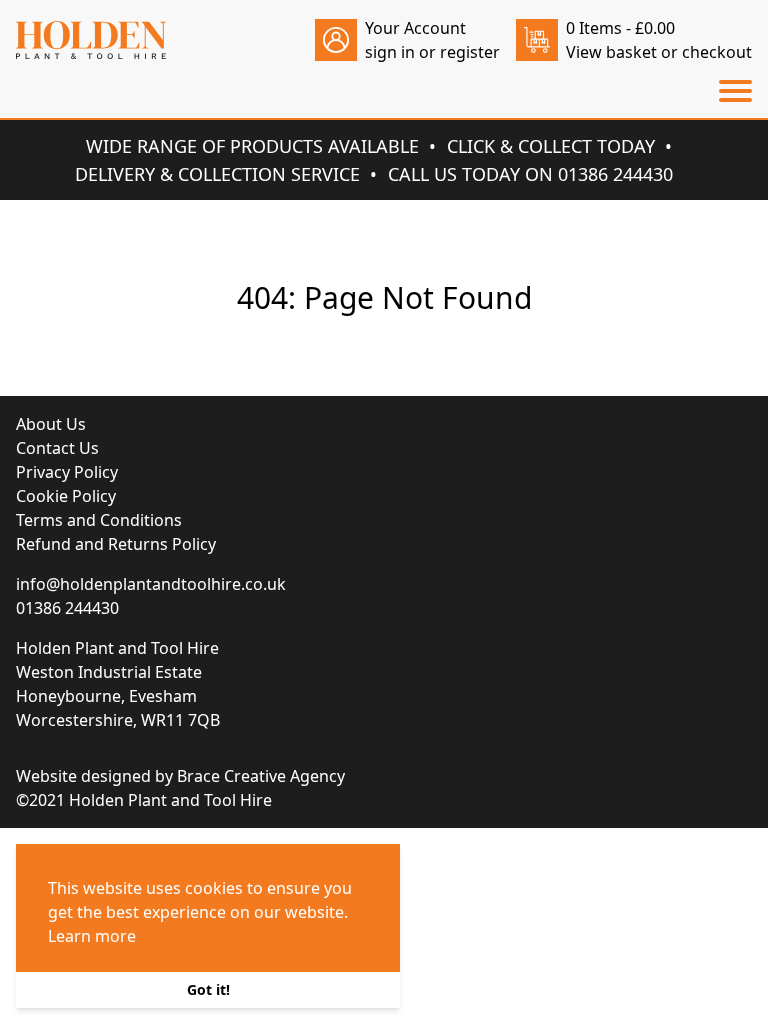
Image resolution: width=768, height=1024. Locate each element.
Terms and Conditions (99, 520)
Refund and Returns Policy (116, 544)
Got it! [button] (208, 989)
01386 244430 (67, 608)
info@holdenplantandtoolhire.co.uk (151, 584)
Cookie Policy (66, 496)
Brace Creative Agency (261, 776)
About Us (51, 424)
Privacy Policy (67, 472)
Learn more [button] (92, 936)
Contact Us (57, 448)
